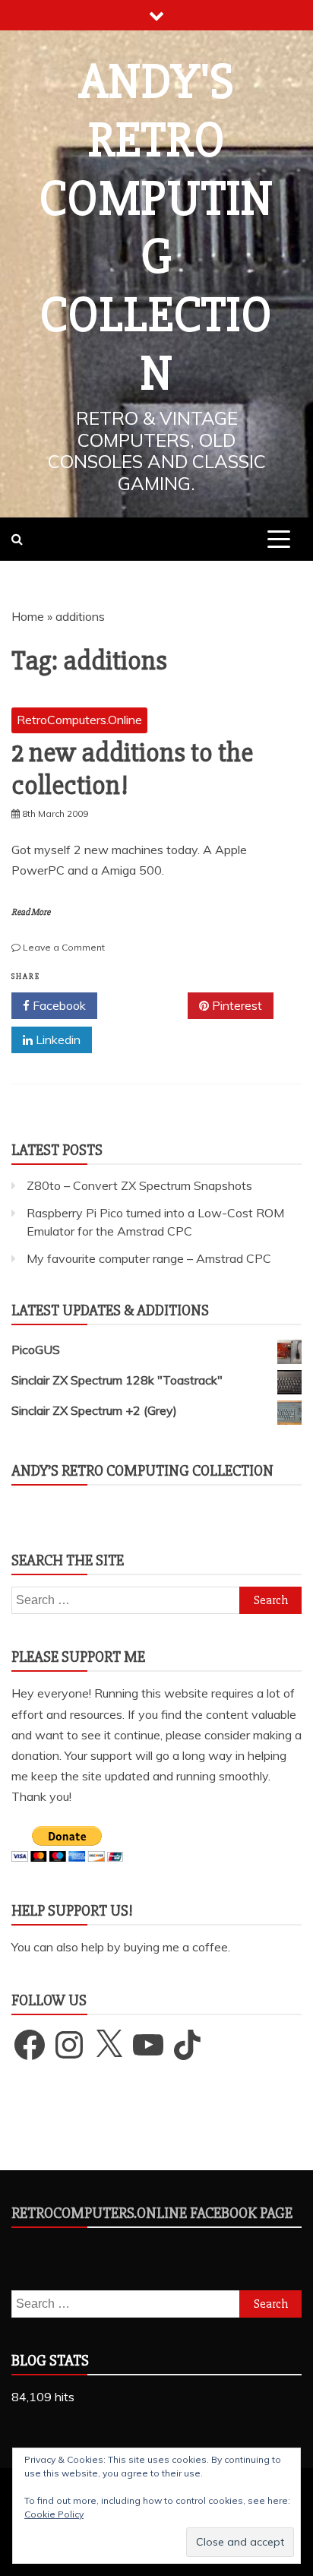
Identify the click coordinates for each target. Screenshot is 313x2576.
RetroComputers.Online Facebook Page (152, 2213)
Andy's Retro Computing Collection (156, 228)
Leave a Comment (64, 947)
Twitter (148, 1005)
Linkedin (57, 1040)
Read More (31, 912)
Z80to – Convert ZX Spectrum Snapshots (139, 1185)
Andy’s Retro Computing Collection (142, 1471)
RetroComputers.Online (79, 720)
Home (28, 616)
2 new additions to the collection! (132, 769)
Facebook (58, 1005)
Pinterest (236, 1005)
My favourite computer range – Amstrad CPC (149, 1258)
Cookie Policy (54, 2514)
